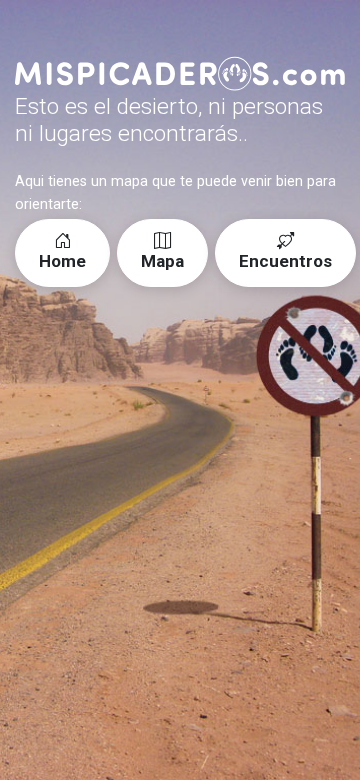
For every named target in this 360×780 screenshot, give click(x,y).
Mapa (162, 261)
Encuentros (285, 261)
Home (62, 261)
